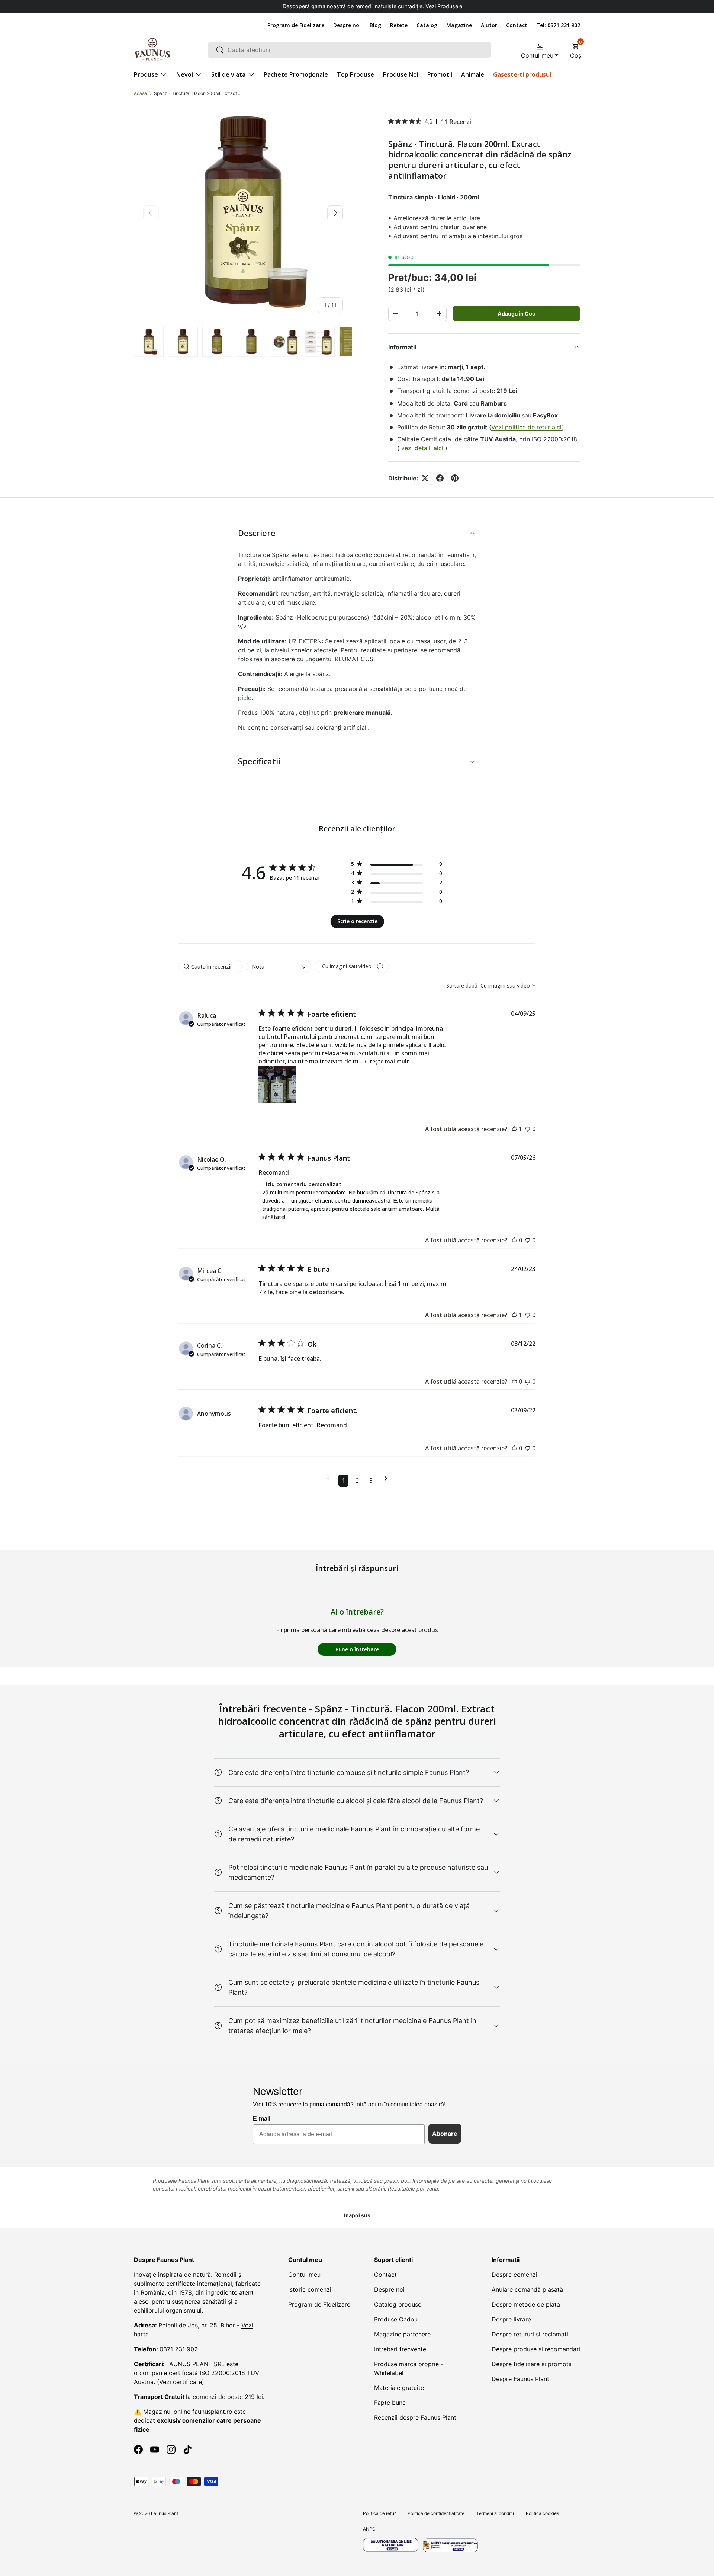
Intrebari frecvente (400, 2349)
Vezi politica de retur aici (527, 427)
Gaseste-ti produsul (522, 74)
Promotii (440, 74)
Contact (517, 25)
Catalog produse (398, 2304)
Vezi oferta (421, 6)
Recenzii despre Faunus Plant (415, 2417)
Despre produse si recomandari (536, 2349)
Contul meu (304, 2275)
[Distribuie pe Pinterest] (455, 478)
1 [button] (343, 1481)
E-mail (262, 2119)
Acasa (140, 93)
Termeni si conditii (495, 2513)
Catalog (427, 25)
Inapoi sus (357, 2215)
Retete (399, 25)
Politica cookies (542, 2513)
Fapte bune (390, 2403)
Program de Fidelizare (296, 25)
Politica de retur (379, 2513)
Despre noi (347, 25)
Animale (473, 74)
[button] (576, 49)
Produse (146, 74)
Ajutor (489, 25)
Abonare (445, 2134)
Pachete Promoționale (296, 74)
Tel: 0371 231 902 (558, 25)
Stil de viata (228, 74)
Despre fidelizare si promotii (532, 2364)
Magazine (459, 25)
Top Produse (356, 74)
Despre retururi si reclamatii (531, 2334)
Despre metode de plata (526, 2304)
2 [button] (357, 1481)
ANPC (369, 2529)
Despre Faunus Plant (520, 2379)
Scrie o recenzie (357, 921)
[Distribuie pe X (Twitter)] (425, 478)
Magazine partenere (402, 2334)
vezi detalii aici (422, 448)
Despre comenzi (514, 2275)
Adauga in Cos (516, 313)
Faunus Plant (165, 2513)
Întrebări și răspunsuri (357, 1568)
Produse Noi (401, 74)
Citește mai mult (387, 1061)
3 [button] (371, 1481)
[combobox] (349, 50)
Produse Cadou (396, 2319)
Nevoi (185, 74)
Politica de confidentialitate (436, 2513)
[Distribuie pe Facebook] (440, 478)
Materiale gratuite (399, 2388)
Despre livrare (511, 2319)
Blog (375, 25)
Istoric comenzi (310, 2289)
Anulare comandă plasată (527, 2289)
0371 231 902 (179, 2349)
